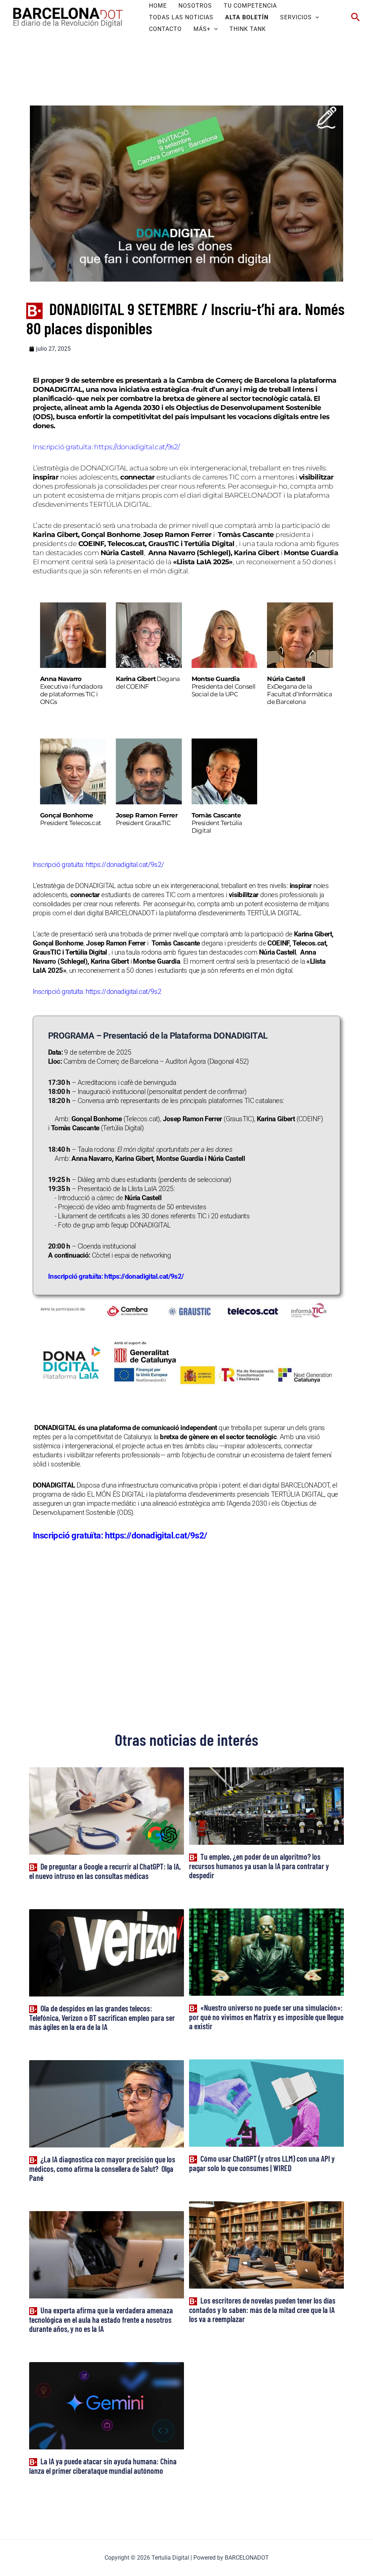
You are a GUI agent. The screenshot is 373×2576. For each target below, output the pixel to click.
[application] (315, 17)
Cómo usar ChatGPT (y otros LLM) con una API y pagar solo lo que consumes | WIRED (262, 2163)
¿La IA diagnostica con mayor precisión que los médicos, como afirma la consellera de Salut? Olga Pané (102, 2168)
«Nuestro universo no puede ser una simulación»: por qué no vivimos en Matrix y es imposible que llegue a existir (266, 2017)
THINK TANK (248, 29)
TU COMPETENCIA (250, 6)
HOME (158, 6)
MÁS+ (202, 29)
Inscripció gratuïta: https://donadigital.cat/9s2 (97, 865)
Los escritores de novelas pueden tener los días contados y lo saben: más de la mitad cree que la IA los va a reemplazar (262, 2310)
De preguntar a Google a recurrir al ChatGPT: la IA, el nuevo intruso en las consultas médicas (105, 1871)
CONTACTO (165, 29)
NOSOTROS (195, 6)
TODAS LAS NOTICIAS (181, 17)
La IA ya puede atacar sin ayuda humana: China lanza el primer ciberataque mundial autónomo (103, 2466)
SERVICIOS (296, 17)
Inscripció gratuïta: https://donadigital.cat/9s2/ (120, 1536)
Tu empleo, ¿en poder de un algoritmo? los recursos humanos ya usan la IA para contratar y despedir (259, 1866)
